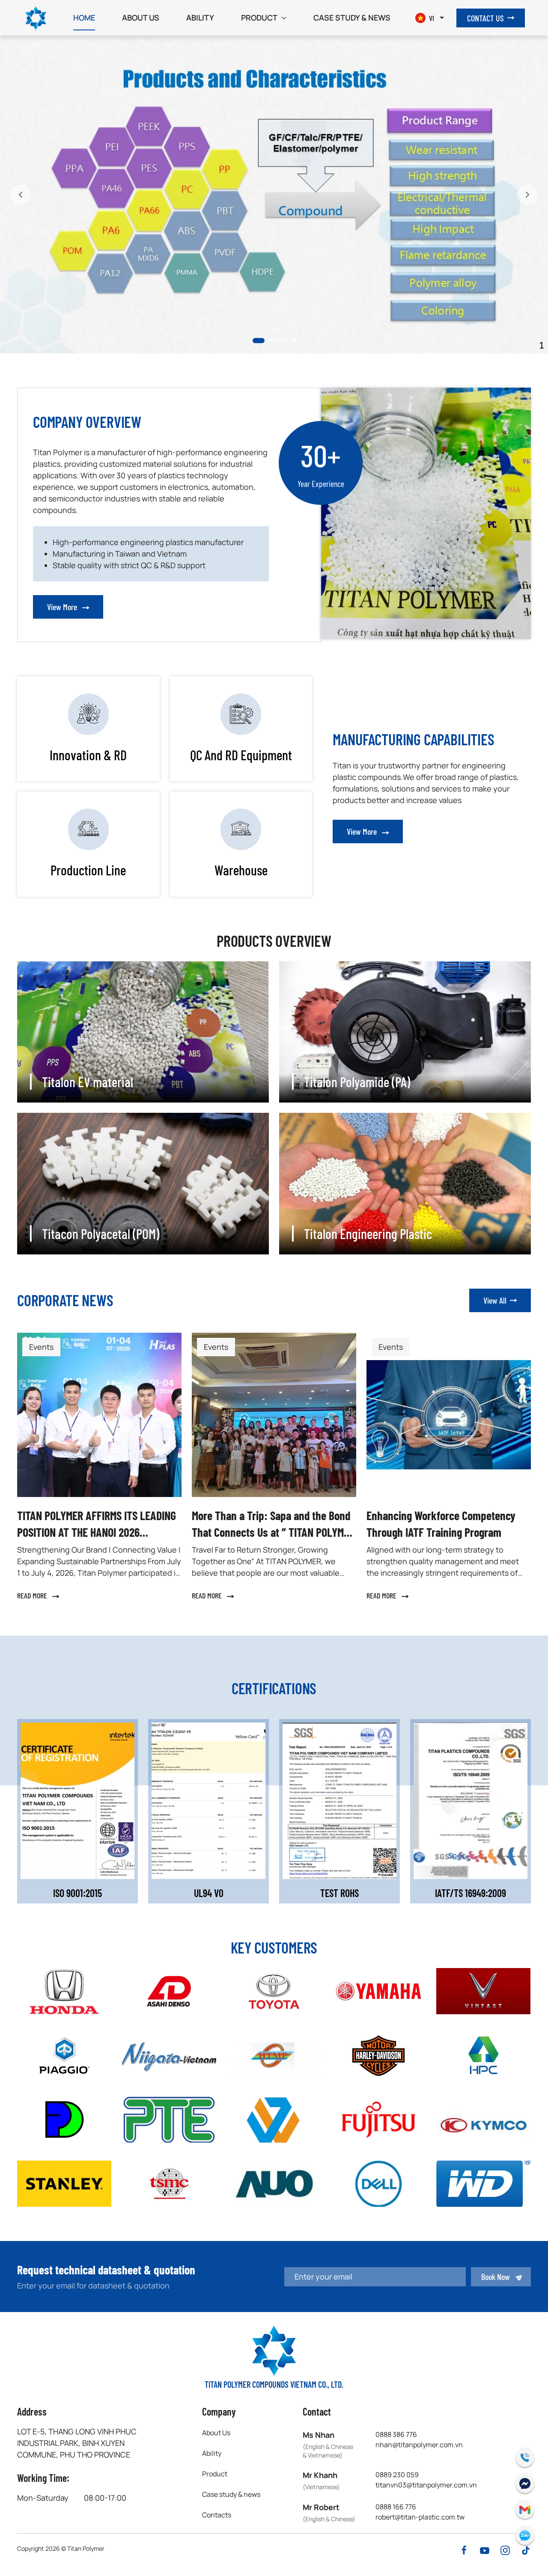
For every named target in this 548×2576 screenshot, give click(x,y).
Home (84, 18)
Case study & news (352, 18)
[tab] (255, 340)
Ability (200, 18)
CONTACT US (485, 18)
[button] (21, 195)
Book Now (496, 2277)
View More (63, 607)
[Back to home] (36, 18)
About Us (141, 18)
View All (495, 1300)
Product (215, 2474)
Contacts (217, 2515)
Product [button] (259, 18)
